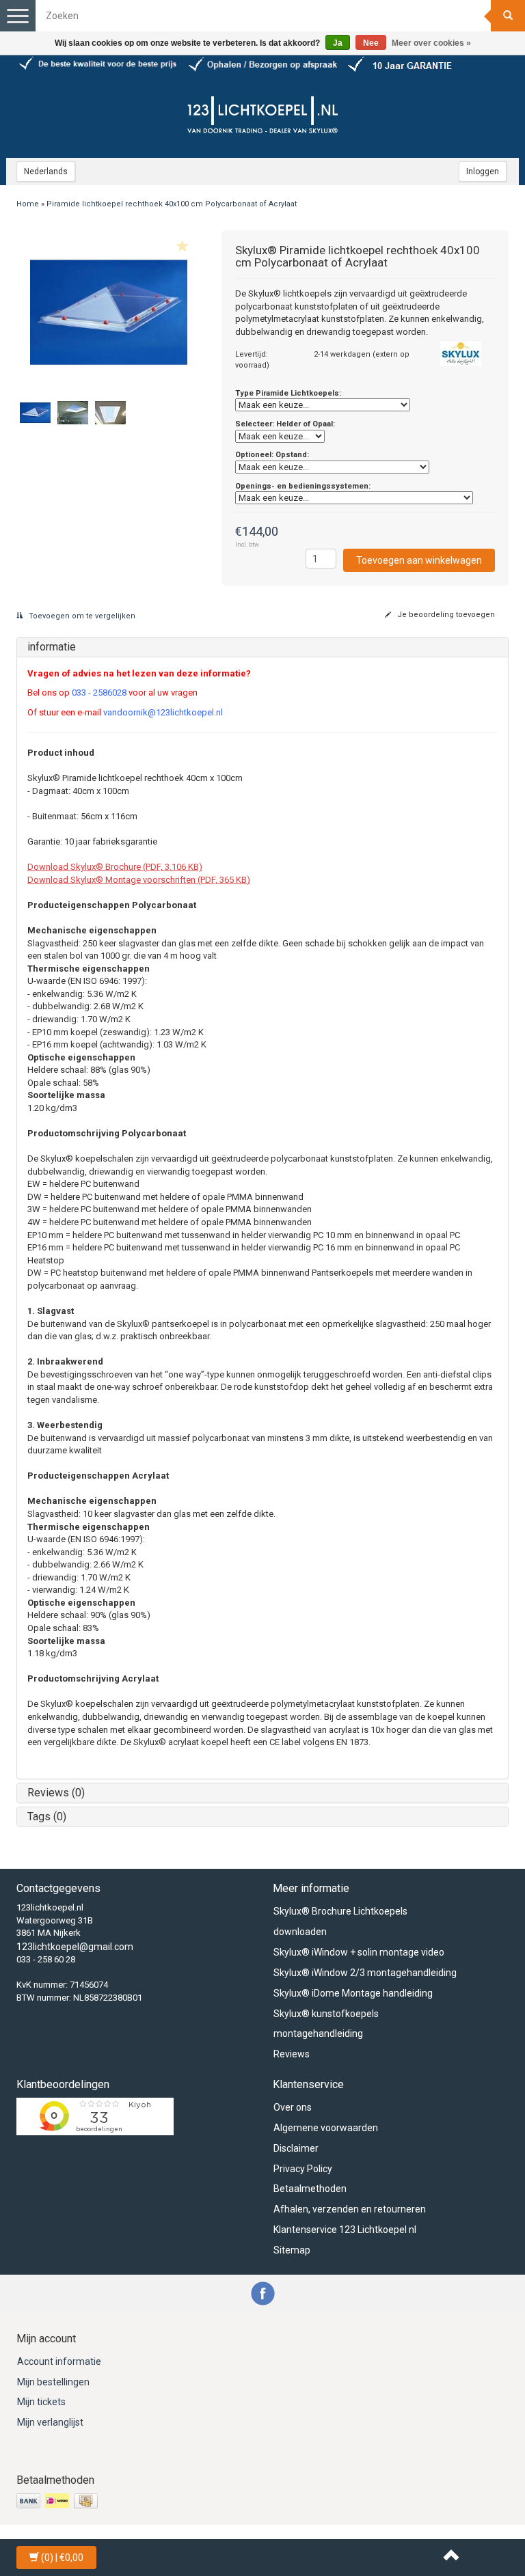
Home (28, 204)
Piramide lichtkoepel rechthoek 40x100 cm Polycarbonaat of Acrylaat (172, 204)
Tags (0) (47, 1817)
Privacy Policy (303, 2169)
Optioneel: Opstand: (272, 455)
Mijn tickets (41, 2402)
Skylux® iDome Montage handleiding (353, 1993)
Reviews (292, 2054)
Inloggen (483, 172)
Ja (338, 43)
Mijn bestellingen (53, 2382)
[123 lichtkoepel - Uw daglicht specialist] (262, 117)
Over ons (293, 2107)
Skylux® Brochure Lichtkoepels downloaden (340, 1921)
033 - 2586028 (99, 693)
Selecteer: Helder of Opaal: (285, 424)
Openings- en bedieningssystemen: (303, 486)
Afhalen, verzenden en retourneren (350, 2209)
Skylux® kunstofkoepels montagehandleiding (326, 2024)
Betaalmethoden (310, 2189)
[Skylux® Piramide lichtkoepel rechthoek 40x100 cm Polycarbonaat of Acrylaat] (109, 312)
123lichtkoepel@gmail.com (75, 1947)
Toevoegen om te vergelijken (81, 616)
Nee (371, 43)
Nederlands (46, 172)
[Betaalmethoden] (58, 2502)
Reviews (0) (56, 1793)
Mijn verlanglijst (50, 2422)
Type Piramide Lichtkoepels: (288, 393)
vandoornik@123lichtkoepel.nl (163, 712)
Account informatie (59, 2361)
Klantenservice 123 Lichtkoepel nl (345, 2230)
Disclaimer (296, 2148)
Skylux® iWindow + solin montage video (359, 1952)
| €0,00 (62, 2558)
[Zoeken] (508, 16)
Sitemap (292, 2250)
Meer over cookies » (431, 43)
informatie (52, 647)
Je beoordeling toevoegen (445, 615)
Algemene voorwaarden (326, 2128)
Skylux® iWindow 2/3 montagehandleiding (365, 1973)
